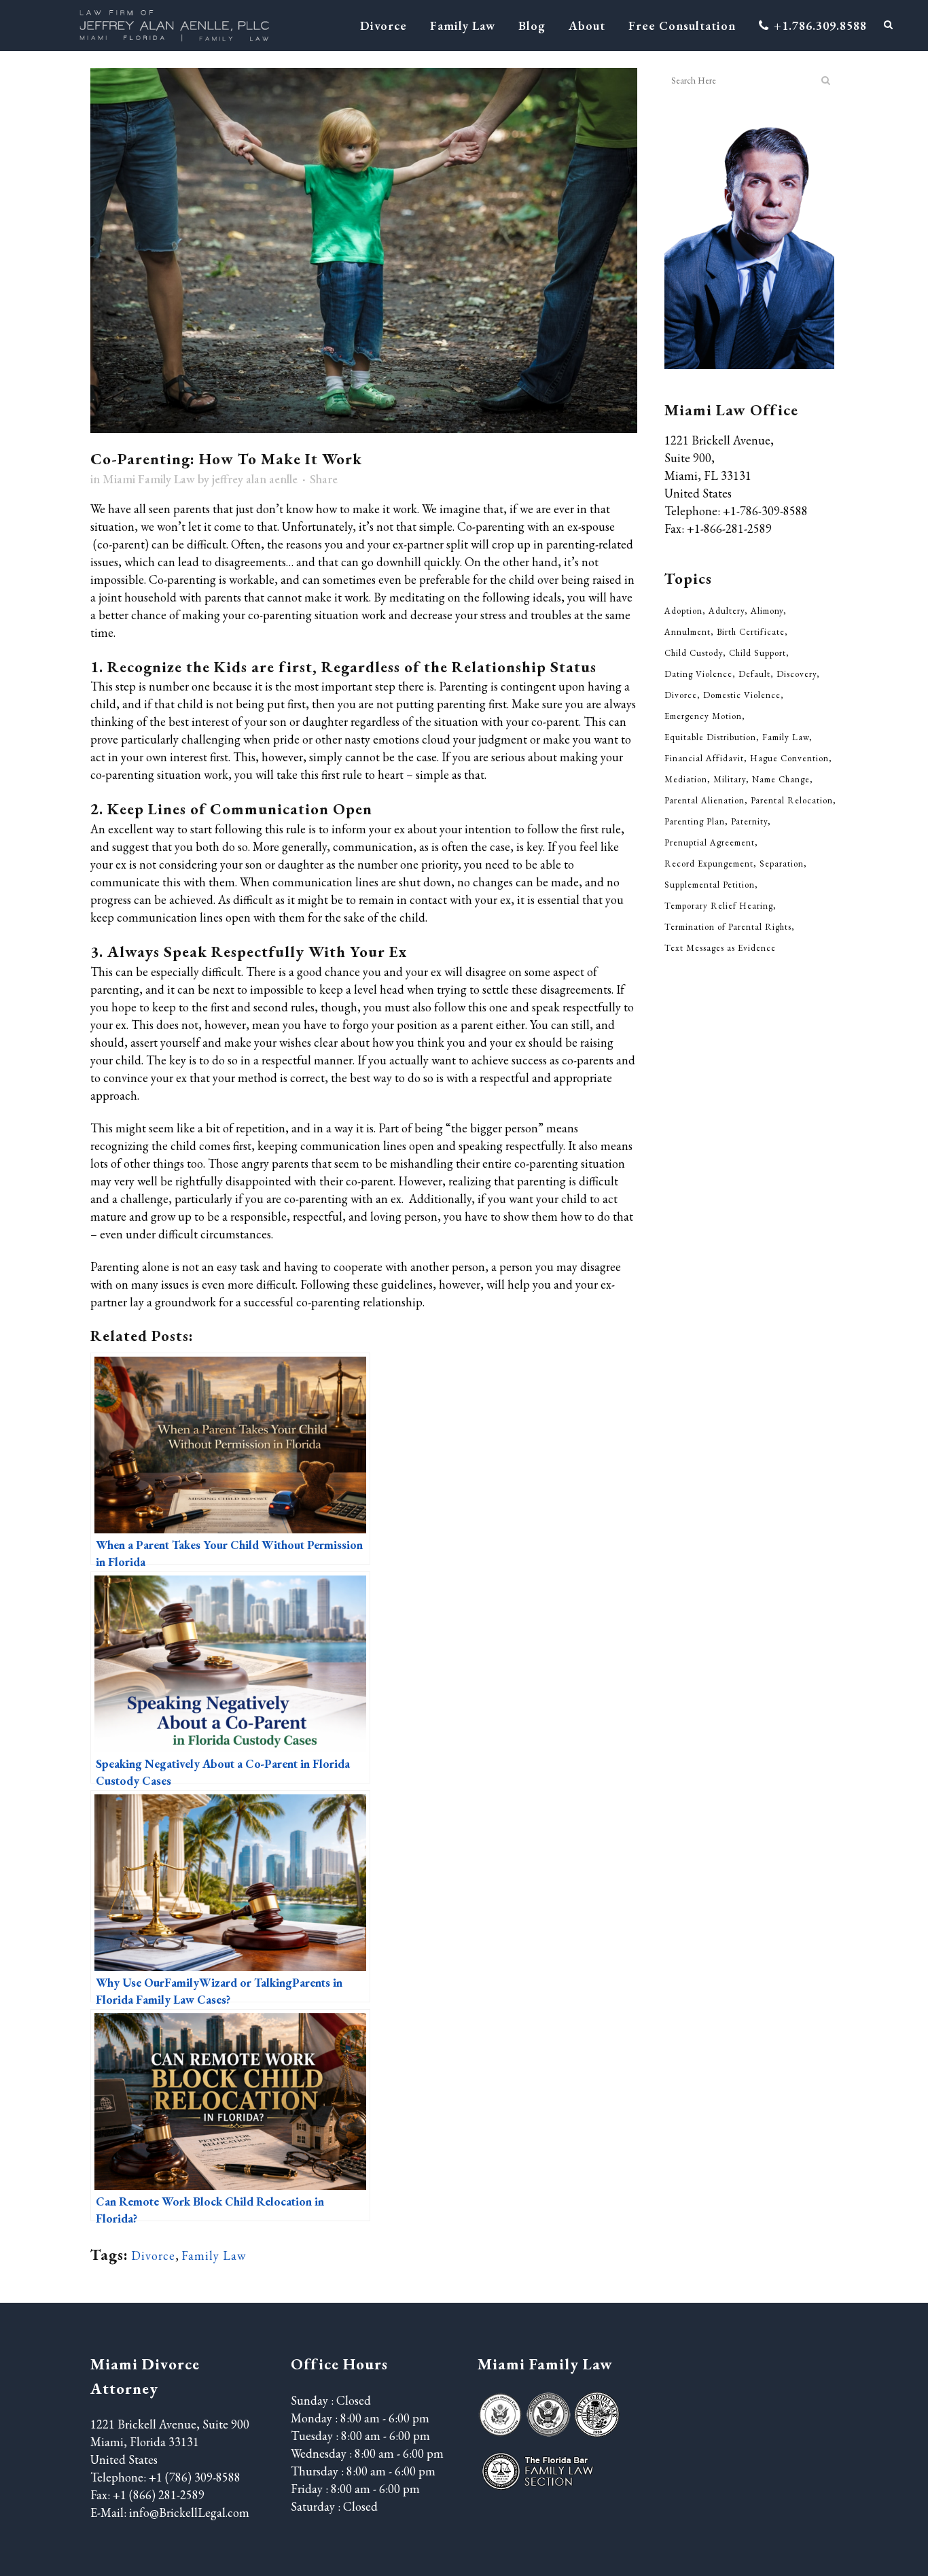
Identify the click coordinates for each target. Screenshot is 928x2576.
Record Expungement (709, 864)
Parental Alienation (704, 800)
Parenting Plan (695, 821)
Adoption (683, 611)
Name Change (781, 779)
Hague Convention (789, 758)
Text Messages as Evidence (720, 948)
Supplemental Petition (710, 885)
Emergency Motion (703, 716)
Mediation (686, 779)
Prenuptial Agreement (710, 842)
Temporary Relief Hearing (719, 906)
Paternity (749, 821)
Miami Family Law (149, 479)
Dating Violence (698, 674)
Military (730, 779)
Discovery (797, 674)
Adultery (727, 611)
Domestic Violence (742, 695)
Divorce (153, 2256)
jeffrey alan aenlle (255, 479)
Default (754, 674)
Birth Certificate (751, 632)
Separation (782, 864)
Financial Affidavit (704, 758)
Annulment (688, 632)
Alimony (767, 611)
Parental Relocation (792, 800)
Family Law (214, 2256)
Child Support (757, 653)
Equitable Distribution (710, 737)
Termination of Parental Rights (728, 927)
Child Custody (694, 653)
